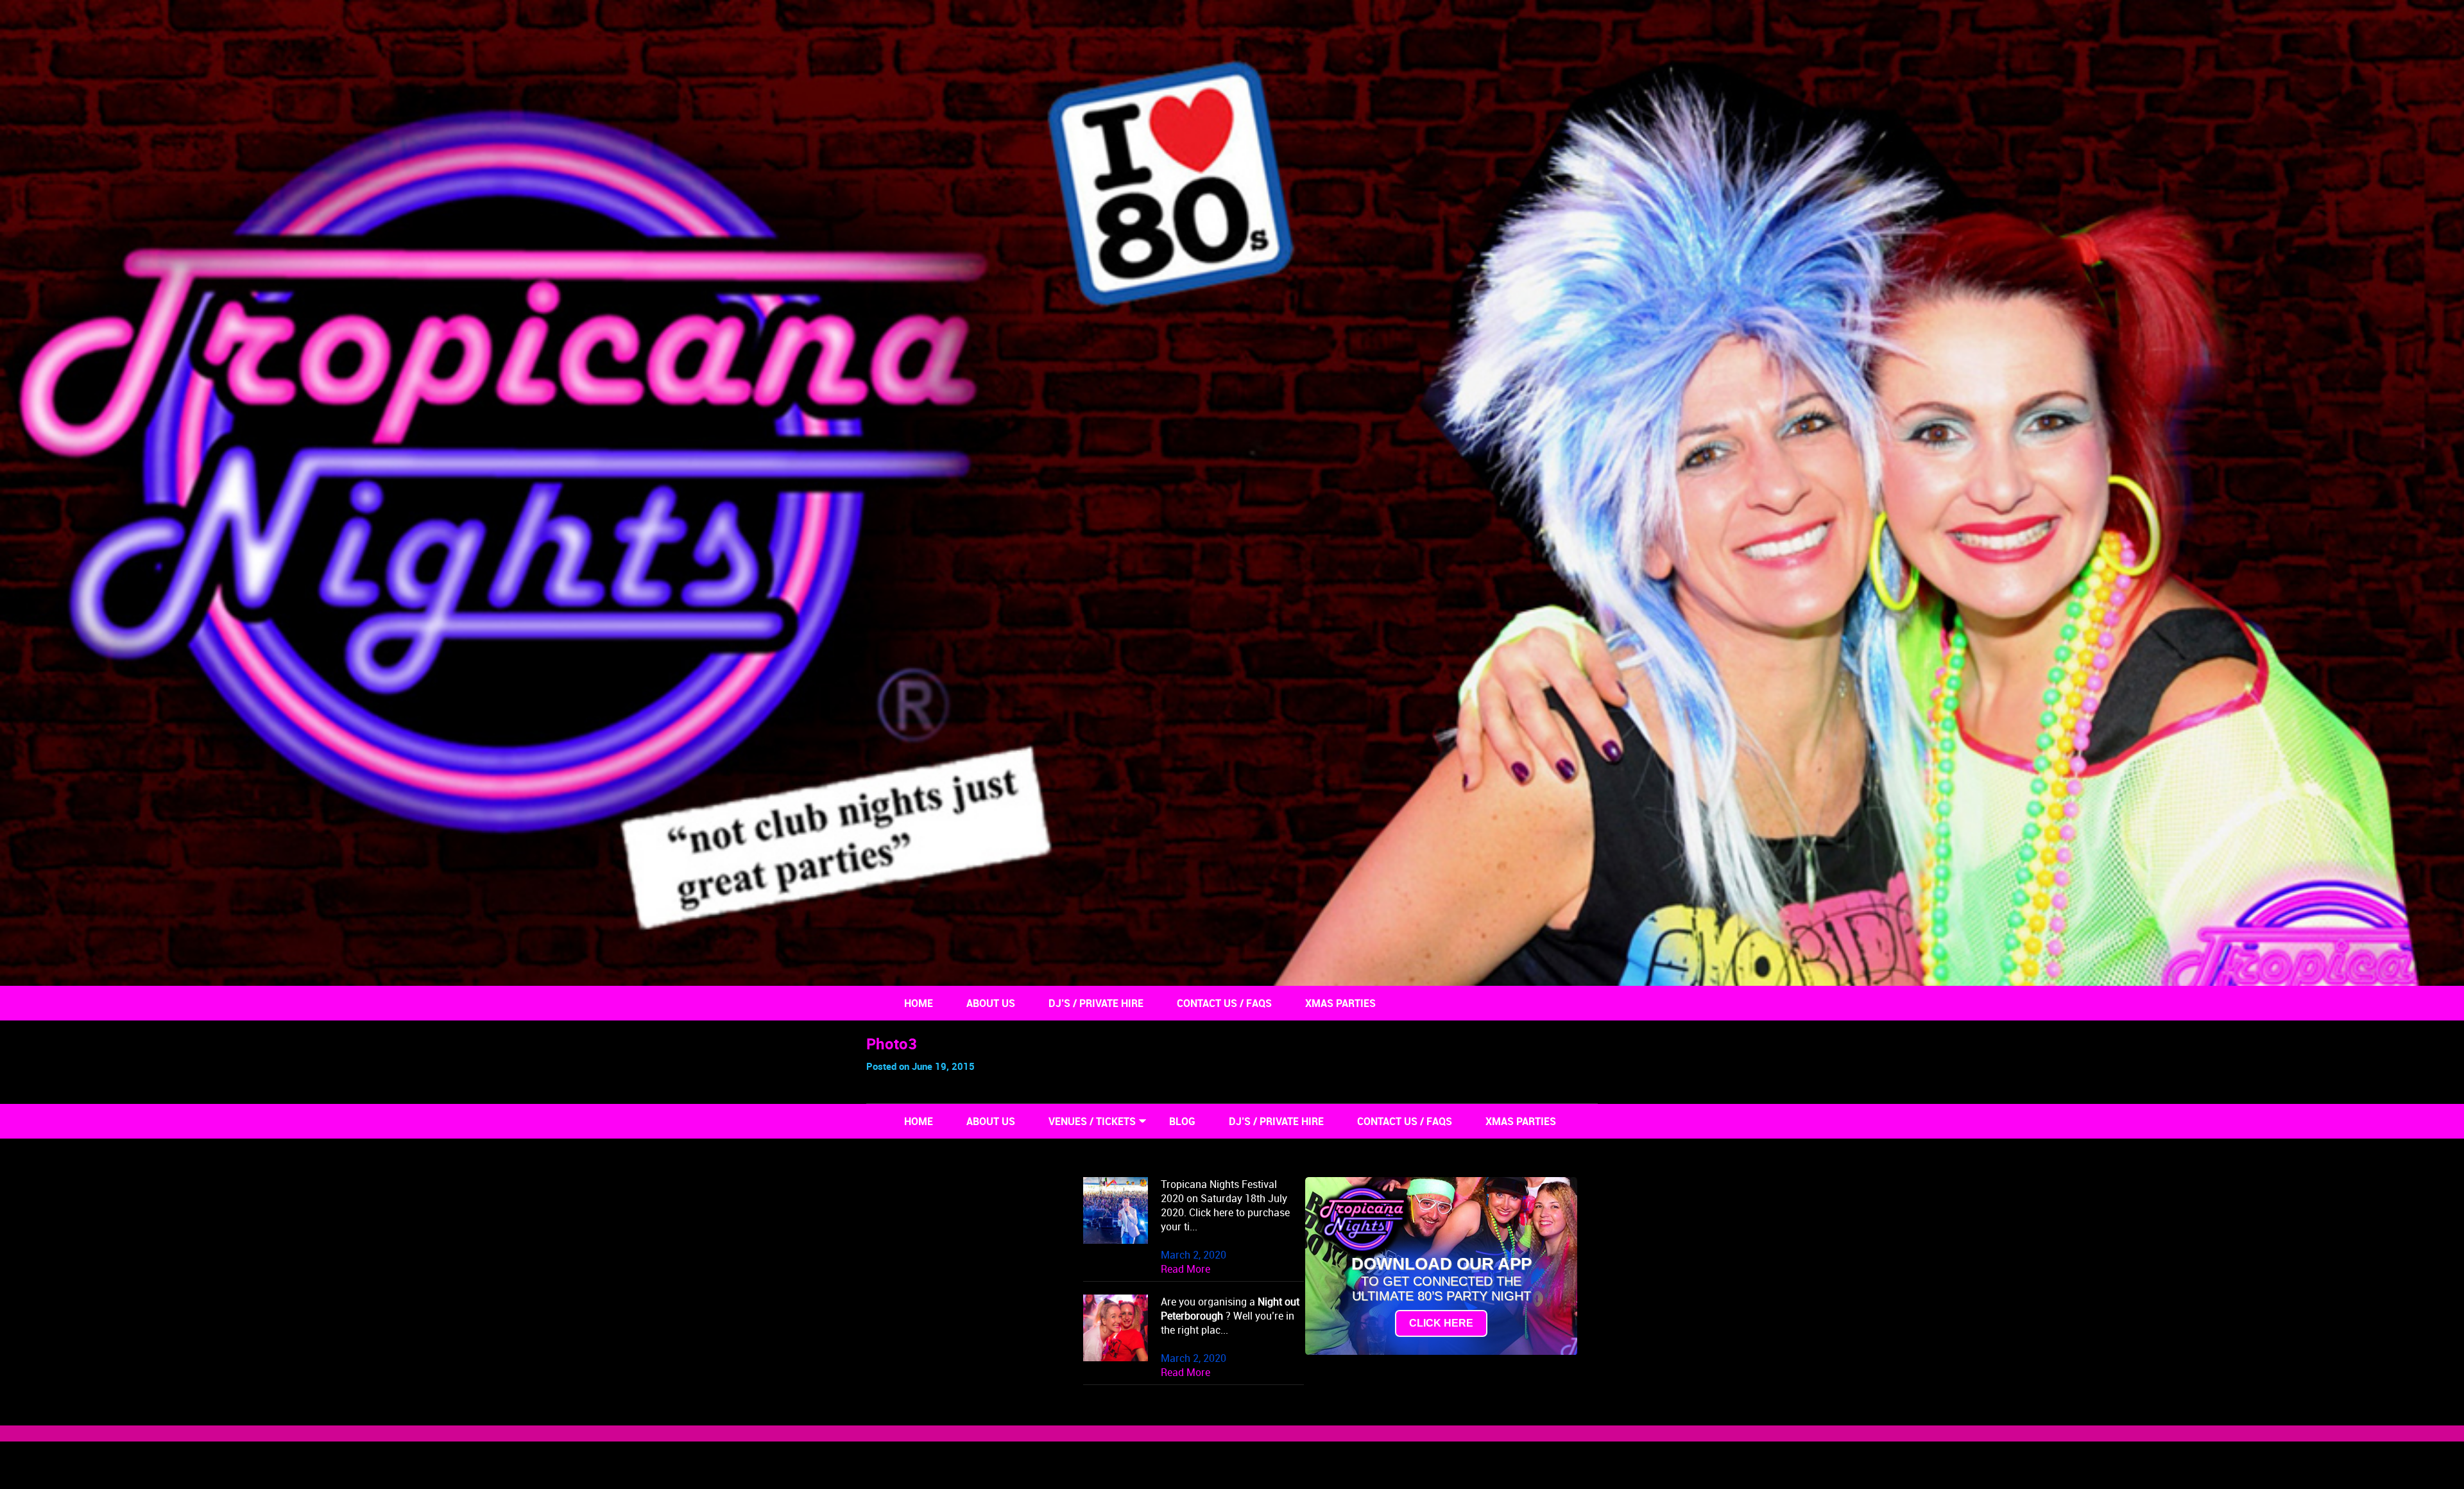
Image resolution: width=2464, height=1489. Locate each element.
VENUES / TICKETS (1092, 1121)
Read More (1185, 1269)
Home (919, 1003)
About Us (991, 1003)
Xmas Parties (1340, 1003)
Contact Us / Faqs (1224, 1003)
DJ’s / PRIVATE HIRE (1096, 1003)
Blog (1182, 1121)
